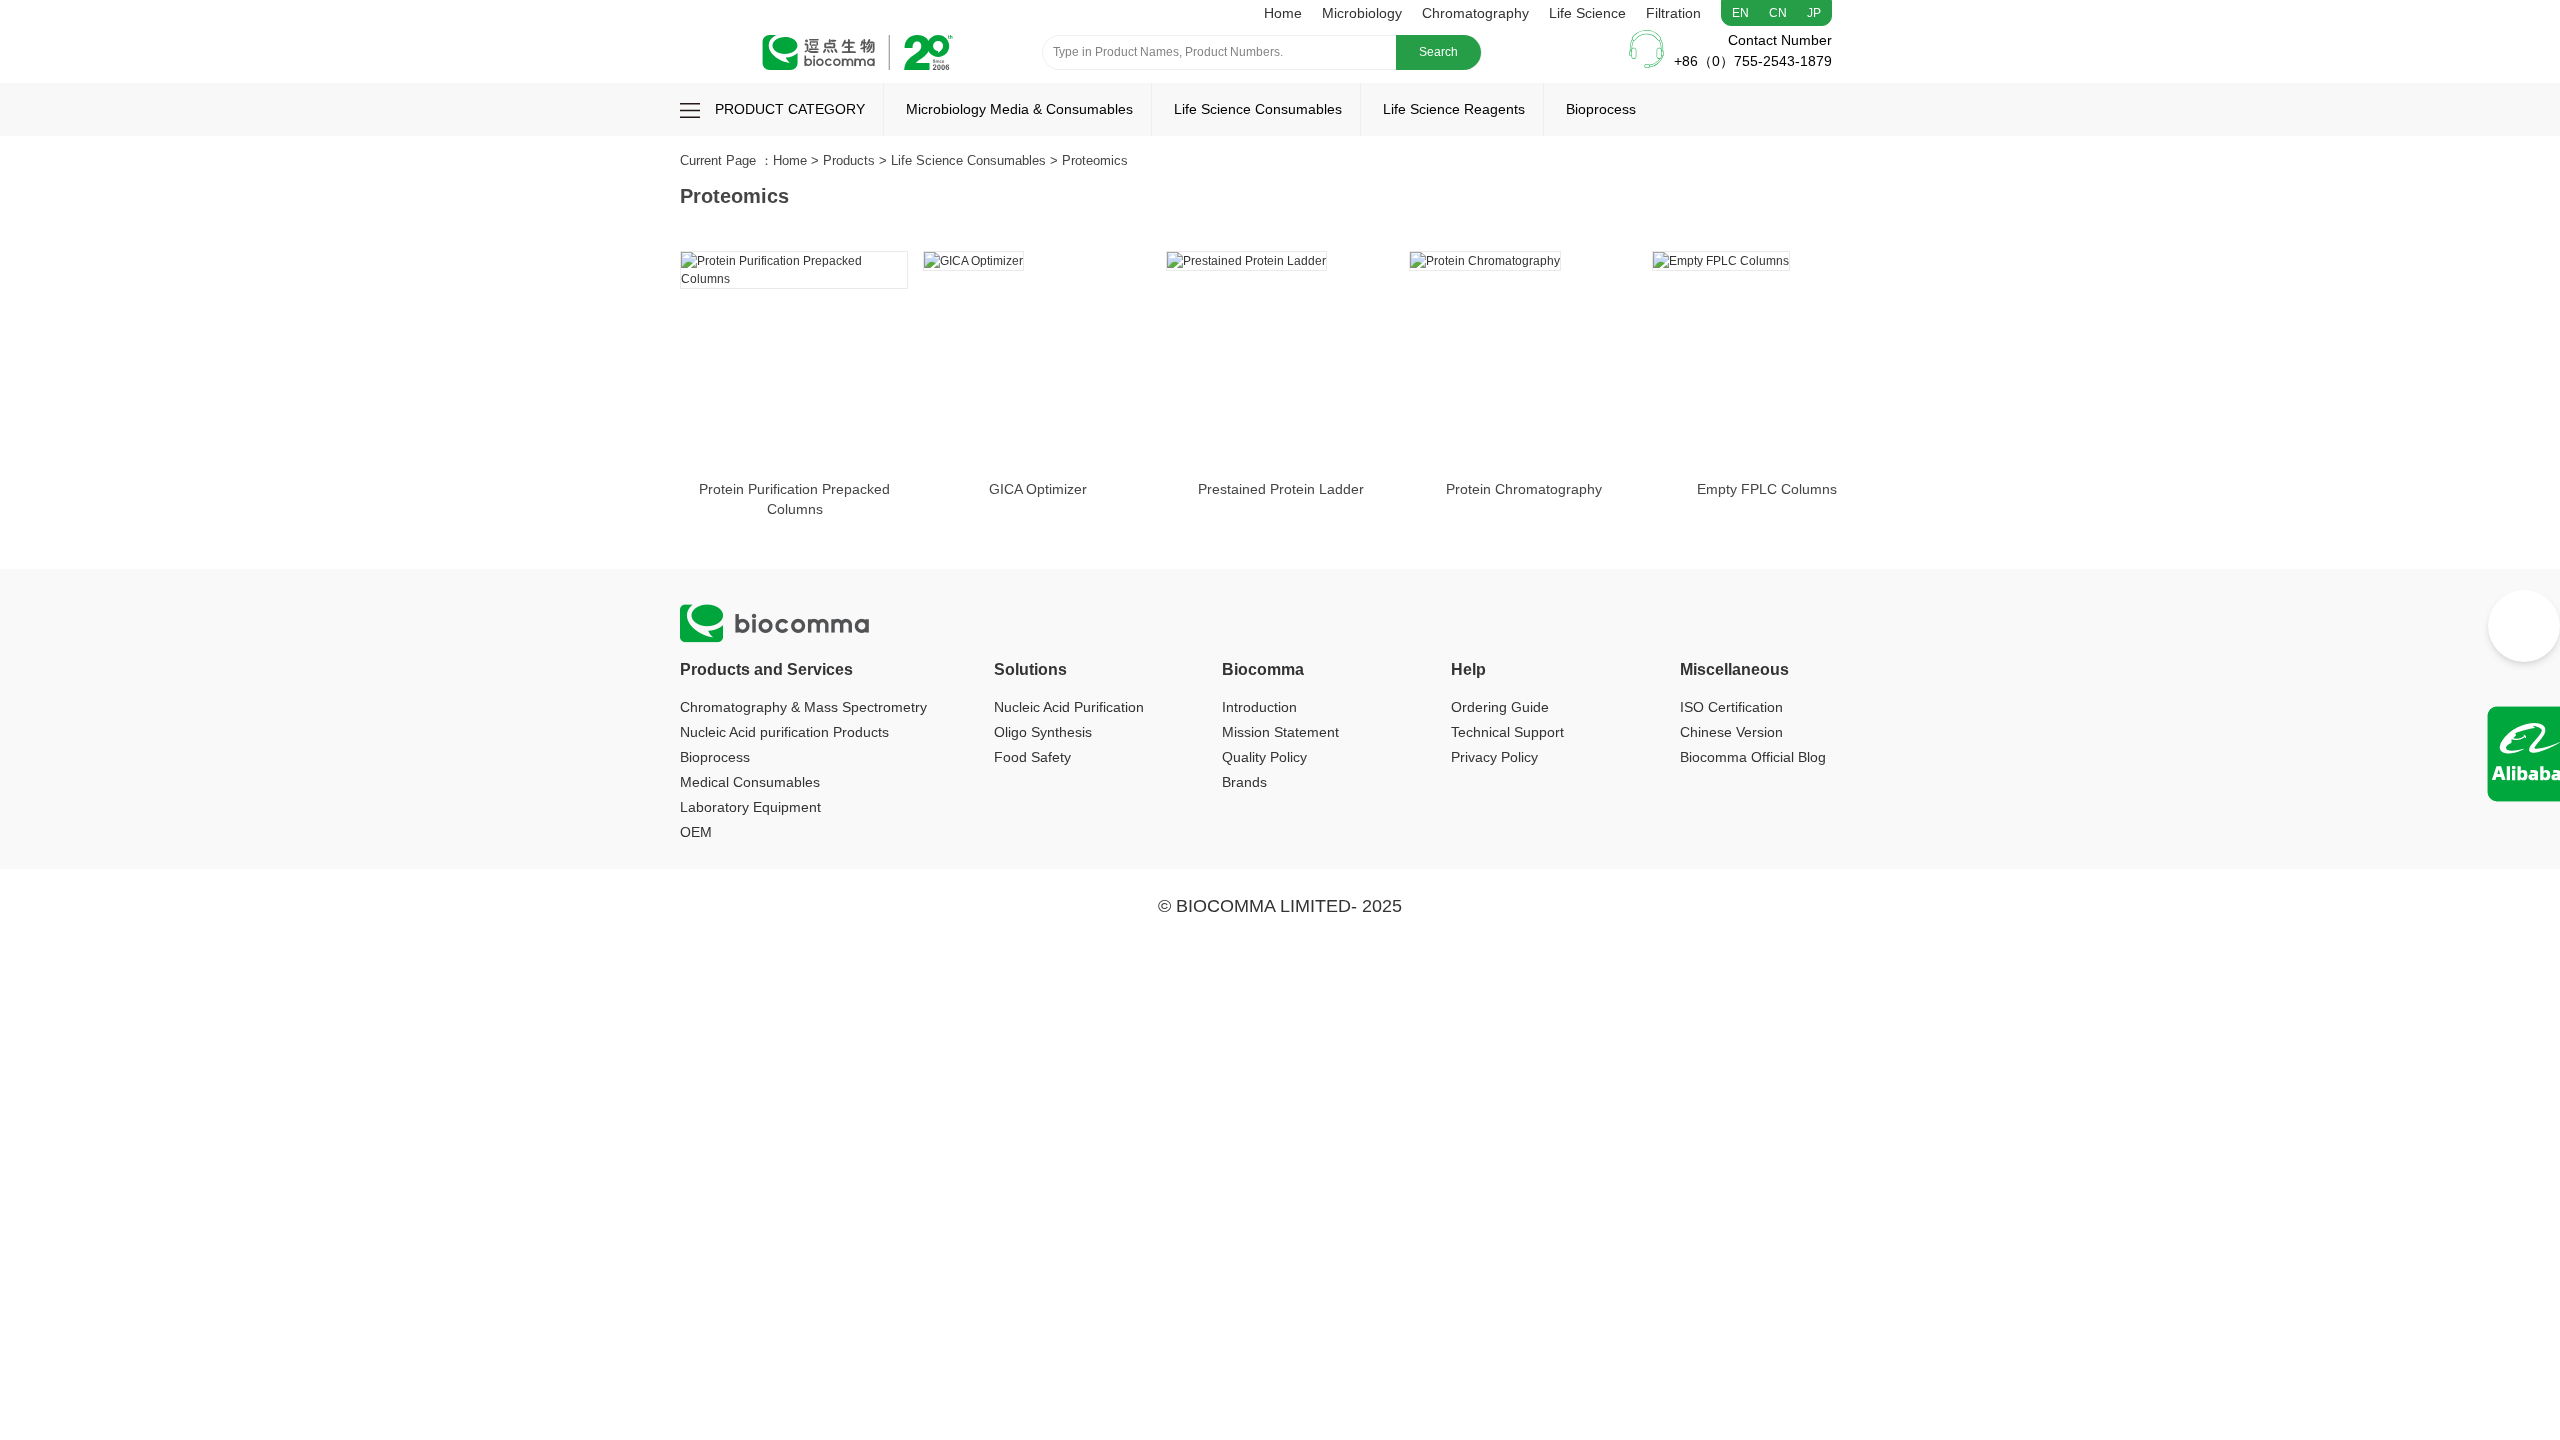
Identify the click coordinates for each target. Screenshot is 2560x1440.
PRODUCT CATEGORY (790, 109)
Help (1468, 669)
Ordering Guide (1500, 707)
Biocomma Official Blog (1753, 757)
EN (1740, 13)
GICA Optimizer (1038, 489)
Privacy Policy (1494, 757)
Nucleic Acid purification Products (784, 732)
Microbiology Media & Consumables (1019, 109)
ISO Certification (1731, 707)
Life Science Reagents (1454, 109)
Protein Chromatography (1524, 489)
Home (1283, 13)
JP (1814, 13)
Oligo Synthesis (1043, 732)
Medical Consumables (750, 782)
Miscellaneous (1734, 669)
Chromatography (1475, 13)
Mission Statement (1280, 732)
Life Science (1587, 13)
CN (1778, 13)
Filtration (1673, 13)
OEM (696, 832)
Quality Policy (1264, 757)
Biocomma (1263, 669)
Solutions (1030, 669)
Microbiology (1362, 13)
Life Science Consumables (1258, 109)
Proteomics (1095, 160)
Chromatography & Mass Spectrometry (803, 707)
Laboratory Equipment (750, 807)
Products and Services (766, 669)
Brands (1244, 782)
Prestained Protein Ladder (1281, 489)
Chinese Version (1731, 732)
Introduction (1259, 707)
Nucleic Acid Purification (1069, 707)
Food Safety (1032, 757)
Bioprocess (1601, 109)
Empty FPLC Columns (1767, 489)
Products (849, 160)
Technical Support (1507, 732)
